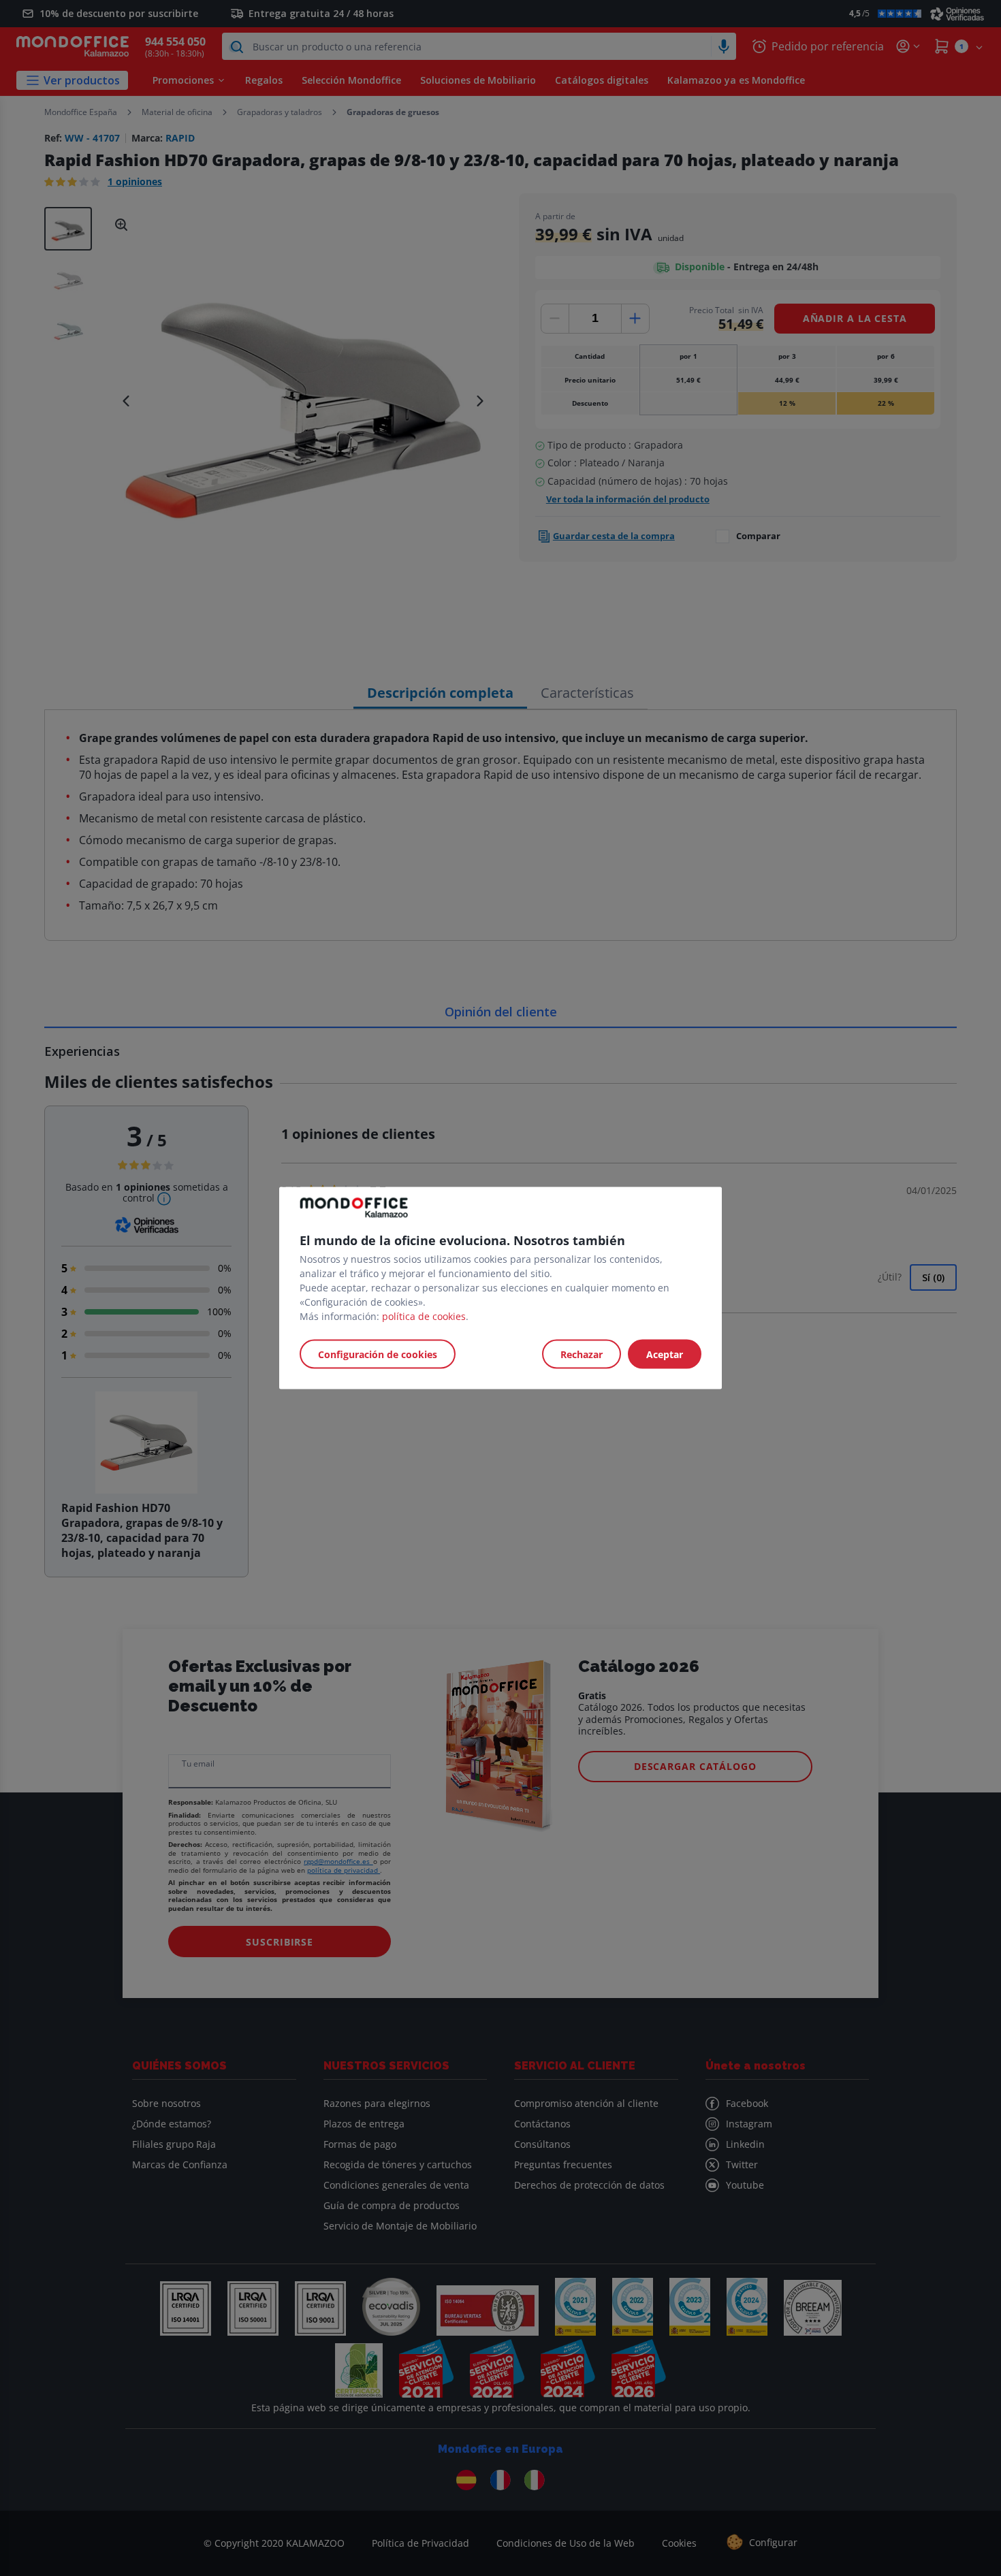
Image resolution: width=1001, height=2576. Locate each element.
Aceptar (665, 1354)
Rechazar (582, 1354)
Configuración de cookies (378, 1354)
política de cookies (424, 1316)
